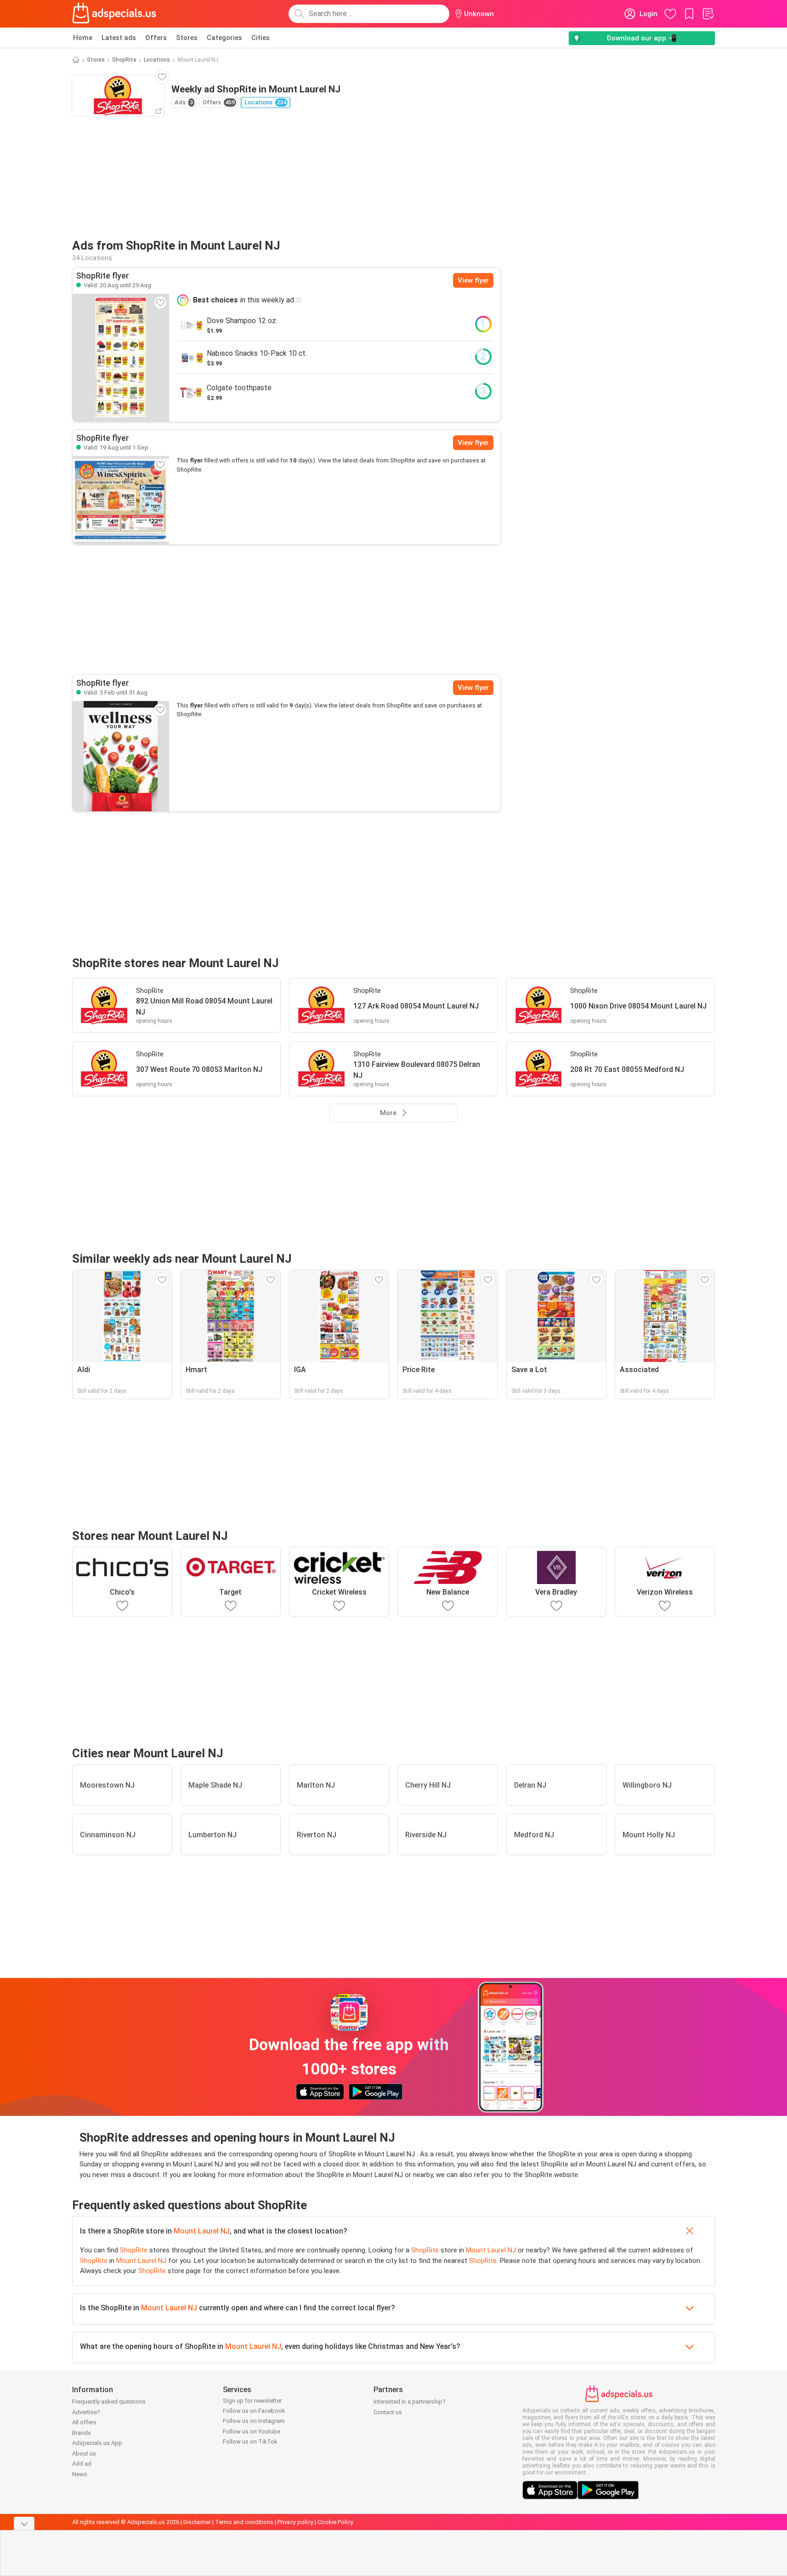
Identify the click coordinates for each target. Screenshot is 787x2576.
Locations (157, 60)
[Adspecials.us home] (114, 14)
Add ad (82, 2464)
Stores (187, 38)
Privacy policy (295, 2522)
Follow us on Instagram (254, 2421)
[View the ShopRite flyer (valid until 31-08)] (121, 756)
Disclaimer (197, 2522)
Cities (260, 38)
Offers (156, 38)
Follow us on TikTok (250, 2442)
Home (83, 38)
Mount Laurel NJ (202, 2231)
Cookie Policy (335, 2522)
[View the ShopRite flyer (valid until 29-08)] (121, 358)
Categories (224, 38)
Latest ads (119, 38)
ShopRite (124, 60)
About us (84, 2453)
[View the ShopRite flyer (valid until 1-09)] (121, 500)
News (80, 2474)
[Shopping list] (708, 14)
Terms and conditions (244, 2522)
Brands (82, 2433)
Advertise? (86, 2412)
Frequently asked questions (109, 2402)
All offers (84, 2422)
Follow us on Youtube (252, 2431)
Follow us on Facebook (254, 2411)
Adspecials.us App (97, 2443)
